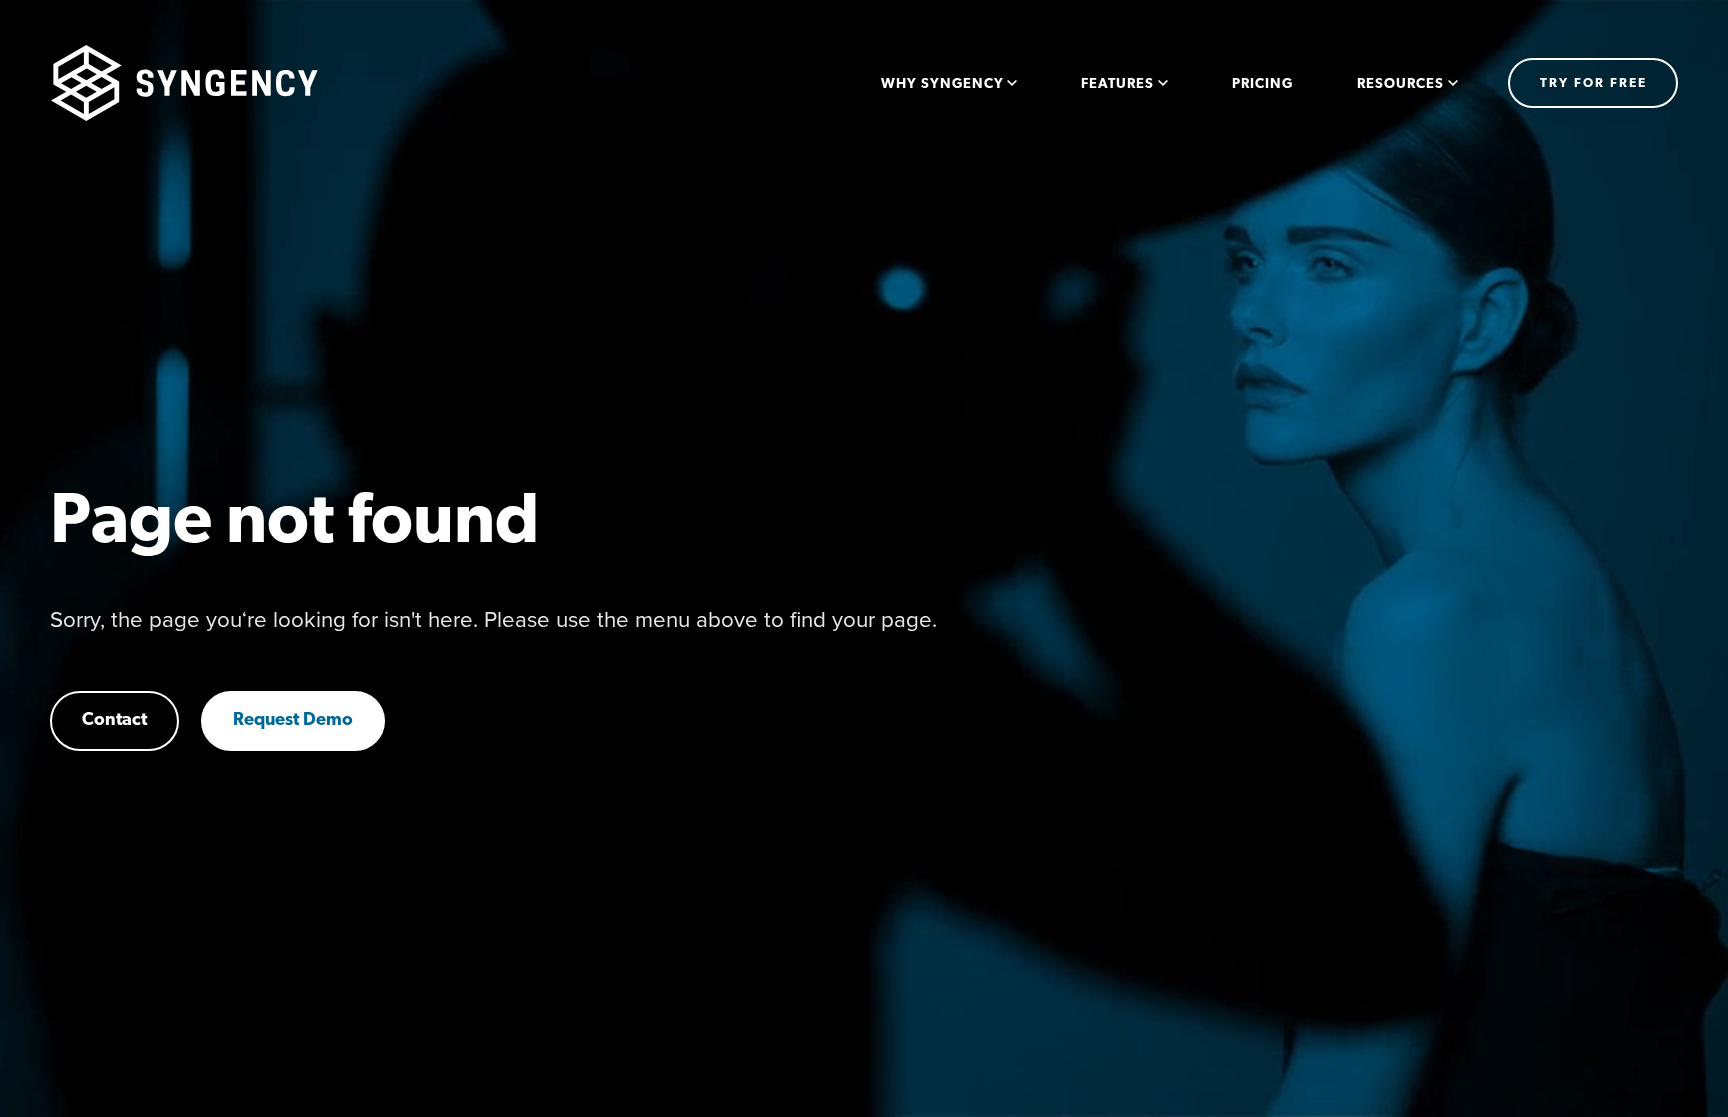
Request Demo (293, 721)
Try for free (1593, 83)
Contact (114, 721)
